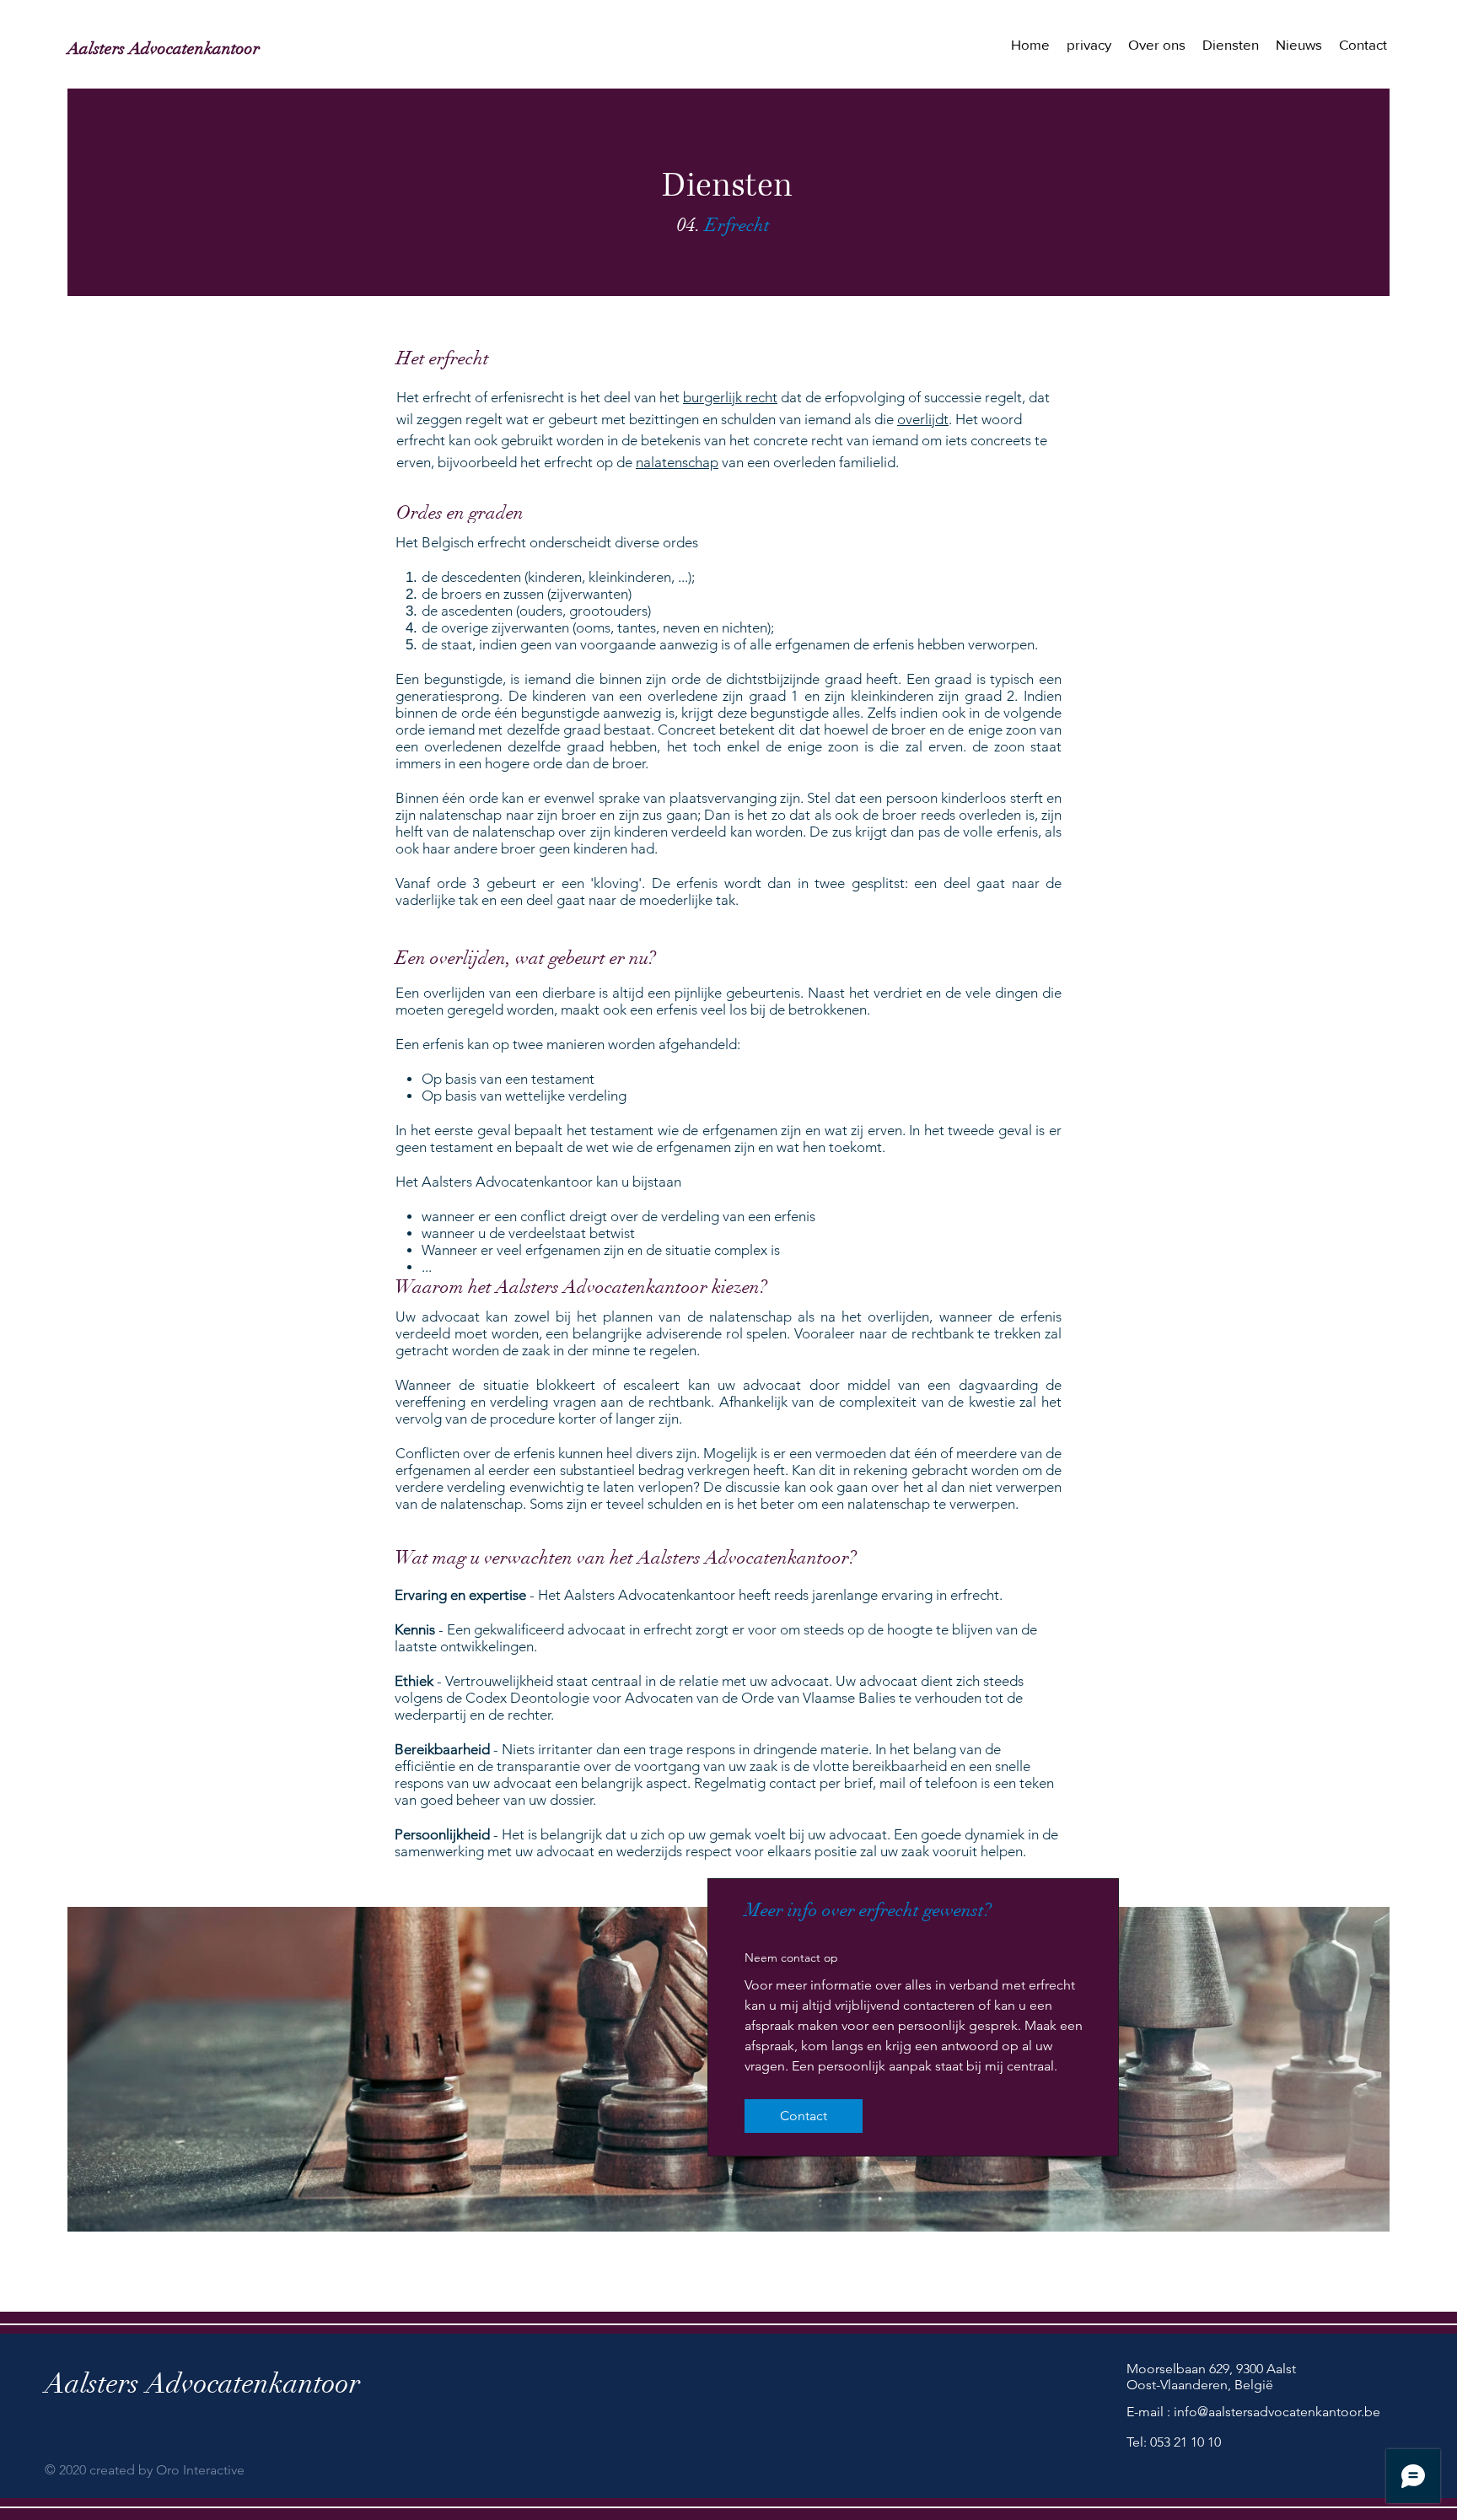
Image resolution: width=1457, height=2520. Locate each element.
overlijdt (923, 419)
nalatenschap (677, 462)
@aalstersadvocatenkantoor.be (1289, 2412)
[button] (1231, 45)
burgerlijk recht (730, 397)
